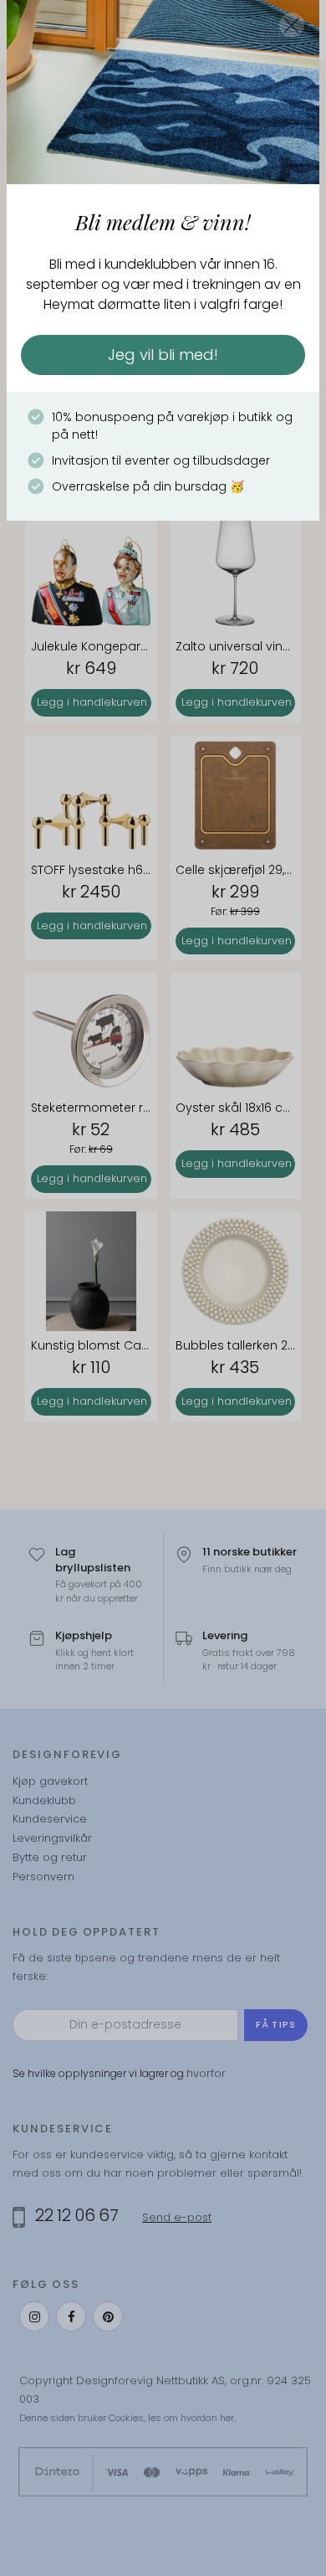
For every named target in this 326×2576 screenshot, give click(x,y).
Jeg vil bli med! (163, 355)
